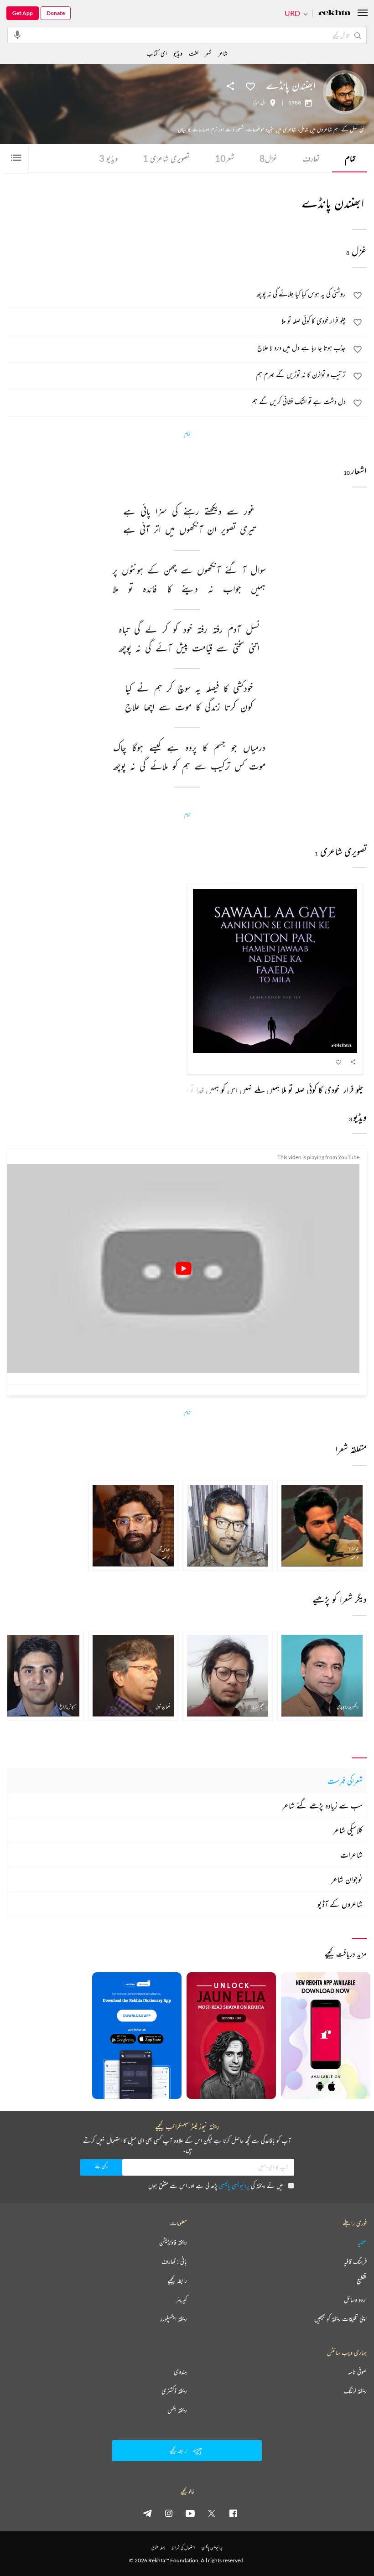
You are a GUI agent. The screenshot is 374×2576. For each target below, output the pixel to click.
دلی (263, 103)
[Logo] (334, 13)
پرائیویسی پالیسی (234, 2185)
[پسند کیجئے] (250, 86)
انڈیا (256, 103)
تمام (350, 158)
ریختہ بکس (177, 2410)
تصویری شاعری (166, 158)
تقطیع (362, 2281)
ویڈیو (108, 158)
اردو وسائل (355, 2300)
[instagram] (169, 2513)
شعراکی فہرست (345, 1781)
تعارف (311, 158)
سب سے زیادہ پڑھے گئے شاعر (322, 1805)
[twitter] (212, 2513)
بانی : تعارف (174, 2261)
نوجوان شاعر (347, 1879)
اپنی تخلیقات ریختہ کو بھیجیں (340, 2319)
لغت (194, 53)
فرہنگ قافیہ (355, 2261)
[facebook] (233, 2513)
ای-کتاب (157, 53)
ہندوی (180, 2372)
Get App (23, 13)
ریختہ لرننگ (355, 2391)
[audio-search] (17, 35)
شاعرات (351, 1855)
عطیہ (362, 2242)
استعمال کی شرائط (183, 2547)
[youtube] (190, 2513)
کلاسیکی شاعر (348, 1830)
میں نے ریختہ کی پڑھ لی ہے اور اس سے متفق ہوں (216, 2185)
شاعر (223, 53)
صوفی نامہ (357, 2372)
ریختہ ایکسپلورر (174, 2319)
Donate (56, 13)
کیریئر (182, 2300)
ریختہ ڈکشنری (174, 2391)
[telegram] (147, 2513)
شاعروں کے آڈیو (340, 1904)
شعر (225, 158)
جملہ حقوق (158, 2547)
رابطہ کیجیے (177, 2281)
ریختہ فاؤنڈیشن (173, 2242)
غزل (268, 158)
